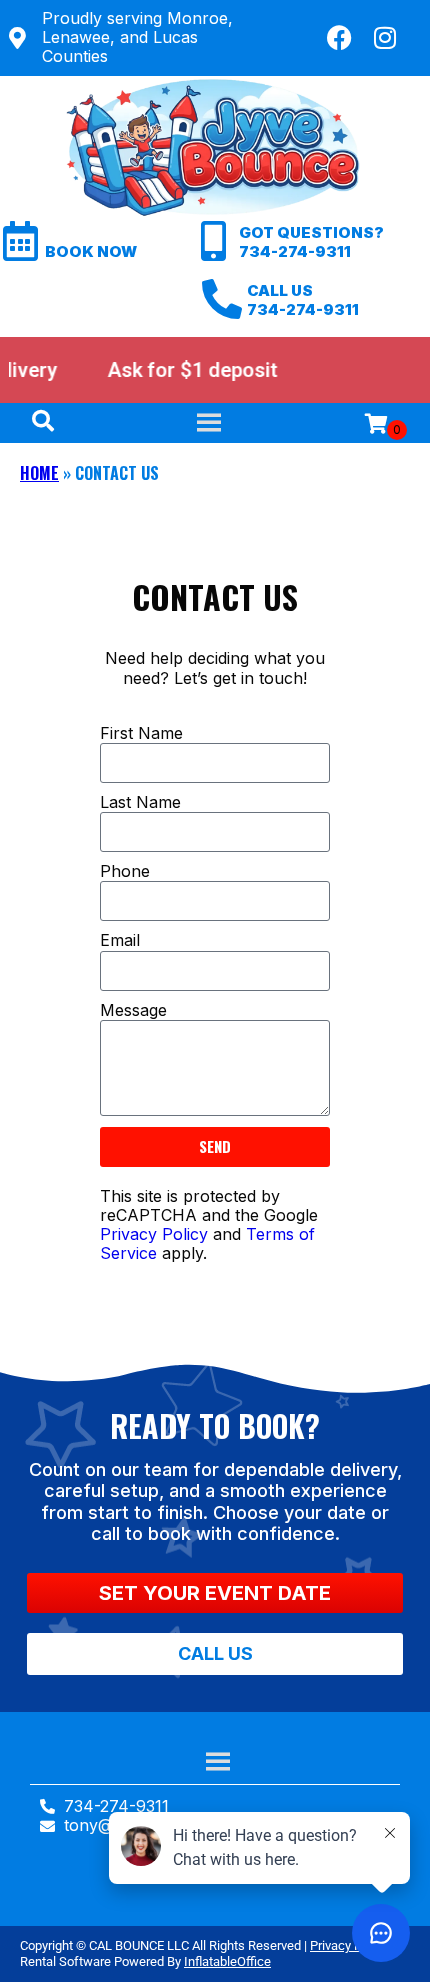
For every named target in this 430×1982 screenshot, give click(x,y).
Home (39, 473)
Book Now (91, 251)
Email (120, 940)
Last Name (140, 802)
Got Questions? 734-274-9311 (311, 242)
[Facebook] (340, 38)
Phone (125, 871)
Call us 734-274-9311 (303, 300)
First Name (141, 733)
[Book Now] (20, 241)
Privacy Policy (154, 1234)
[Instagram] (385, 38)
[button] (215, 1593)
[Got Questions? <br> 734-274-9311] (214, 241)
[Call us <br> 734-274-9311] (222, 299)
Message (133, 1010)
